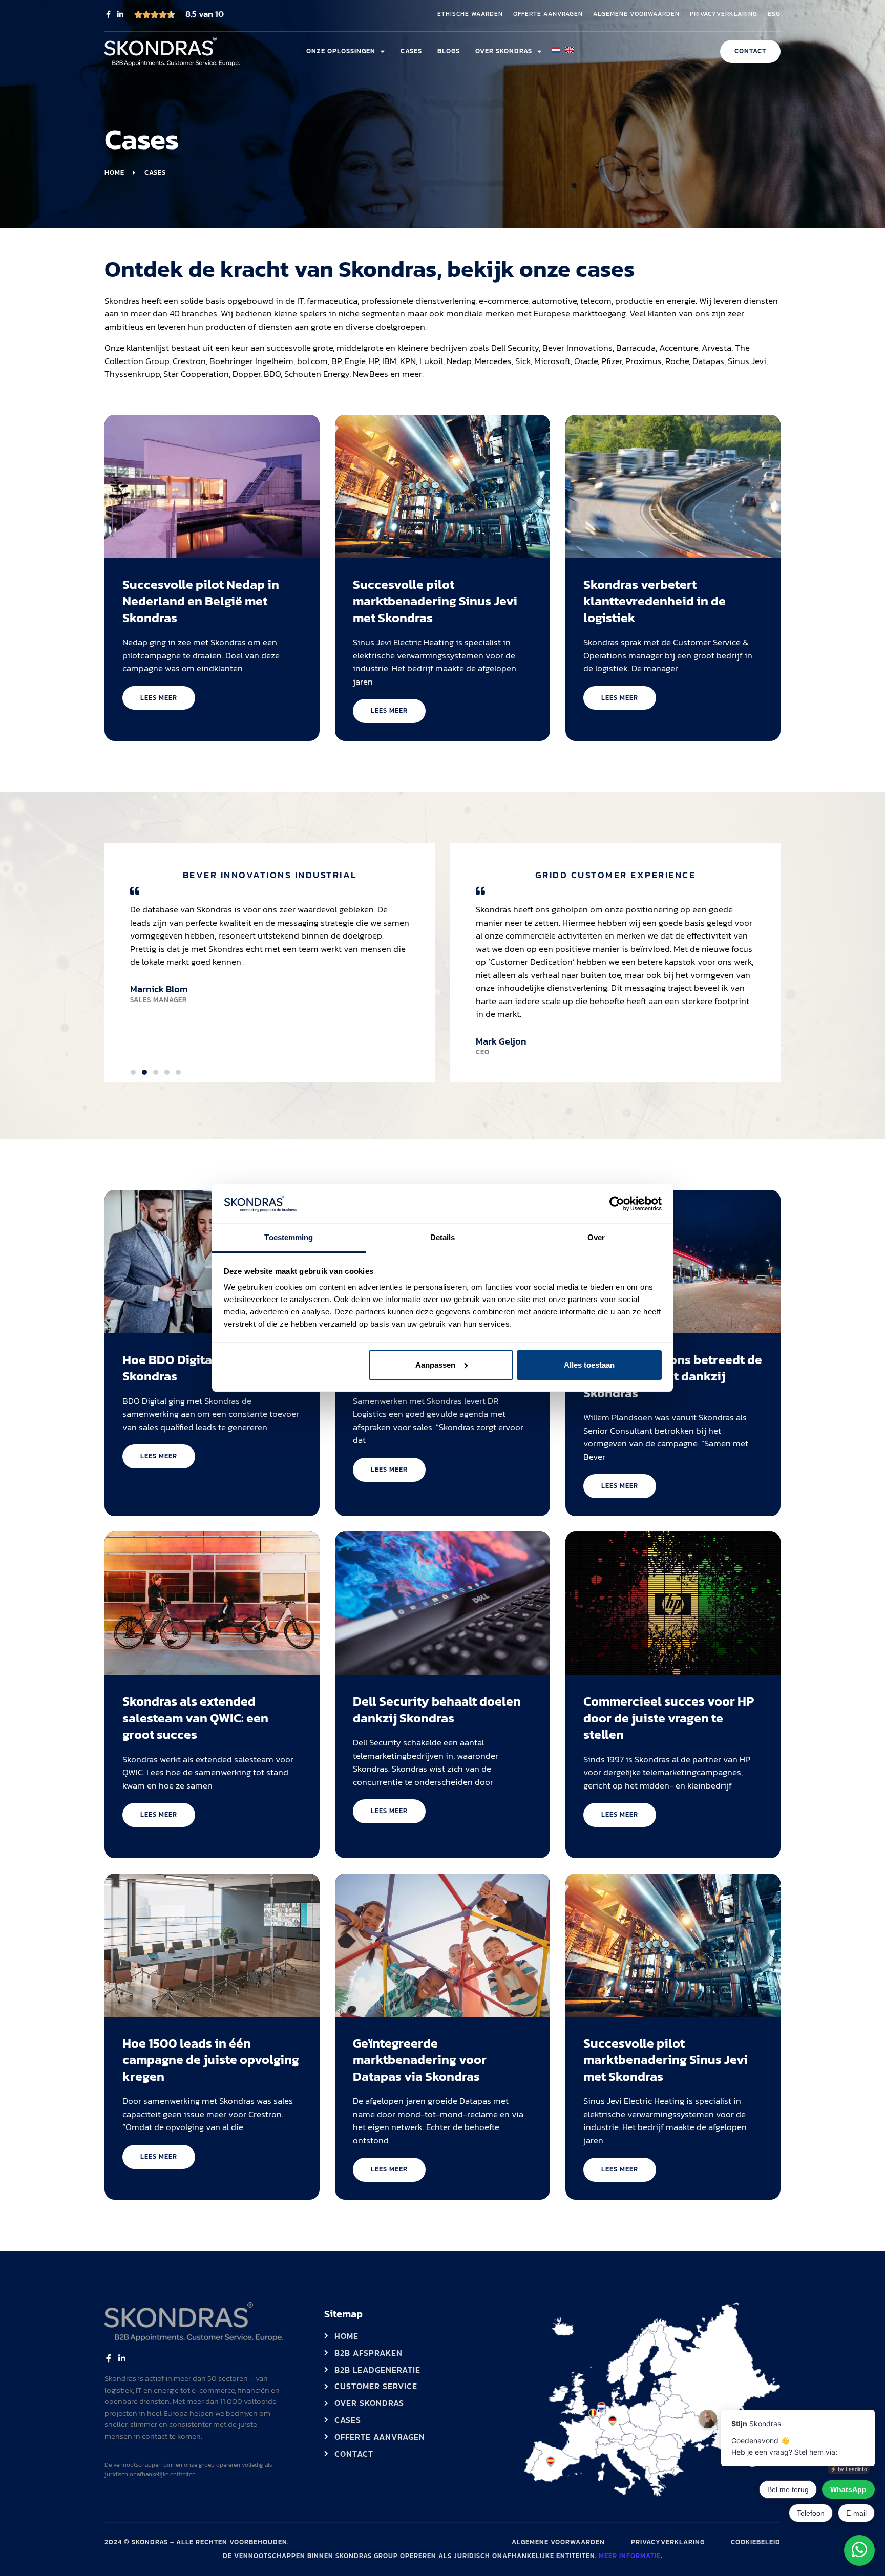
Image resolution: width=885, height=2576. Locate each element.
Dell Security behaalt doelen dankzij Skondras (437, 1709)
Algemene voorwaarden (636, 14)
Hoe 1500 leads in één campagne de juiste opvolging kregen (211, 2060)
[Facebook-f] (108, 14)
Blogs (449, 51)
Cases (411, 51)
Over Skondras (504, 51)
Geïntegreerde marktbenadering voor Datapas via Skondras (420, 2060)
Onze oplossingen (341, 51)
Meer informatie (630, 2556)
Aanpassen (435, 1365)
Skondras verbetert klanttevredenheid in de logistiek (655, 601)
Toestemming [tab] (289, 1237)
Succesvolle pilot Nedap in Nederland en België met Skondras (201, 601)
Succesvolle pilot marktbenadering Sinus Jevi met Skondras (435, 601)
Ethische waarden (470, 14)
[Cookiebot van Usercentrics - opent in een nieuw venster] (617, 1204)
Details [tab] (443, 1237)
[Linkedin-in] (120, 14)
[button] (133, 1072)
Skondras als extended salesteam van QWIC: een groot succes (195, 1718)
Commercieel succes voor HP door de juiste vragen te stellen (669, 1718)
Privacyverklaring (724, 14)
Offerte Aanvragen (548, 14)
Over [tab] (596, 1237)
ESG (774, 14)
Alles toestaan (589, 1365)
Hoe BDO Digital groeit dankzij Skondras (212, 1368)
